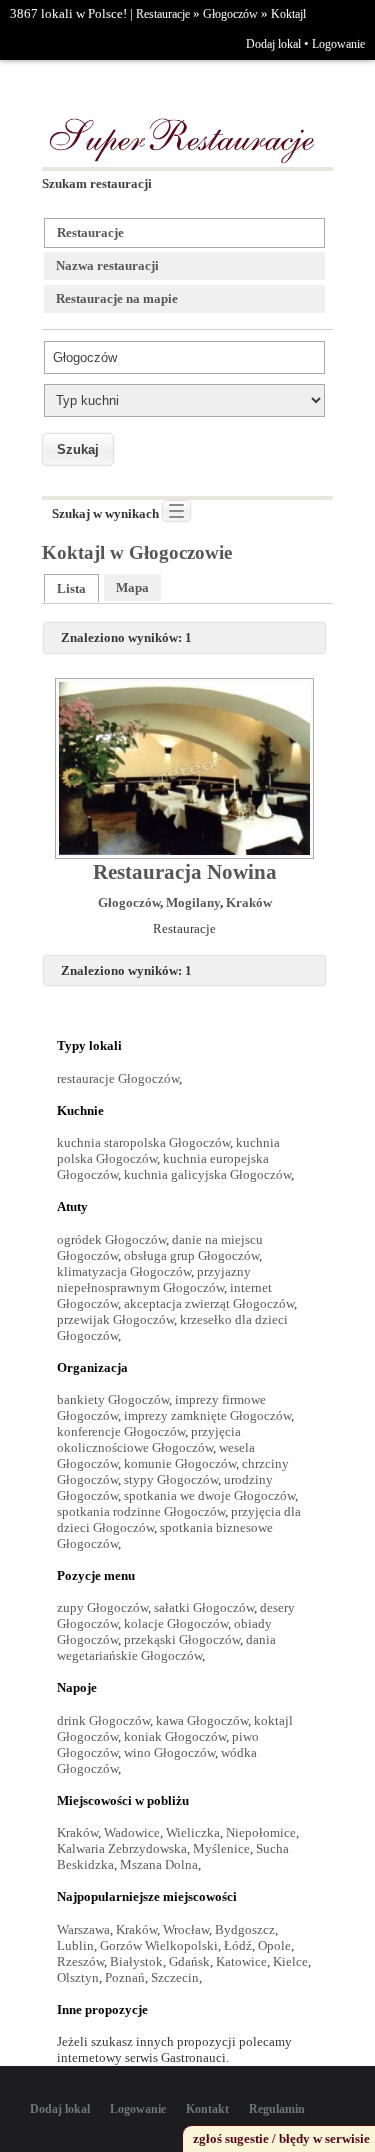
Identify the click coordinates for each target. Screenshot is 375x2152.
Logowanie (338, 44)
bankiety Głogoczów (113, 1399)
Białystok (136, 1961)
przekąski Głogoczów (182, 1639)
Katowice (241, 1961)
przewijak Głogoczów (115, 1319)
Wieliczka (193, 1832)
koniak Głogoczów (175, 1736)
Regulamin (277, 2109)
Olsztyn (78, 1977)
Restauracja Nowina (185, 872)
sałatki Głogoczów (204, 1607)
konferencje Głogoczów (121, 1431)
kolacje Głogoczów (176, 1623)
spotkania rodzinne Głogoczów (141, 1511)
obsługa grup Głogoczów (191, 1255)
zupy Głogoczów (102, 1607)
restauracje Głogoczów (118, 1078)
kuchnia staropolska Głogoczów (143, 1142)
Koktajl (288, 14)
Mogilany (193, 902)
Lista (71, 588)
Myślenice (221, 1848)
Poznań (125, 1977)
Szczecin (175, 1977)
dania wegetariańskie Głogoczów (166, 1647)
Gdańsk (189, 1961)
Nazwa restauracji (107, 265)
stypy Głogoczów (171, 1479)
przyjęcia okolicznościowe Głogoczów (149, 1439)
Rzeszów (80, 1961)
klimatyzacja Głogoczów (124, 1271)
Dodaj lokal (273, 44)
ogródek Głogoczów (111, 1239)
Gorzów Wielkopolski (159, 1945)
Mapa (132, 587)
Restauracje (163, 14)
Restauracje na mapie (117, 298)
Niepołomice (261, 1832)
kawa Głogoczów (202, 1720)
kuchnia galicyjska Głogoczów (207, 1174)
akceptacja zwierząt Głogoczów (209, 1303)
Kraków (249, 902)
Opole (274, 1945)
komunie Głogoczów (180, 1463)
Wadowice (132, 1832)
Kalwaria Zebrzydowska (122, 1848)
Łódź (238, 1945)
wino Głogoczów (169, 1752)
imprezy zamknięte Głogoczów (207, 1415)
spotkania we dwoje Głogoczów (209, 1495)
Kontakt (207, 2109)
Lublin (75, 1945)
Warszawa (83, 1929)
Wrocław (186, 1929)
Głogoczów (230, 14)
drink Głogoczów (103, 1720)
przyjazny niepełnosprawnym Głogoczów (154, 1279)
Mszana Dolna (159, 1864)
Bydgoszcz (245, 1929)
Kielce (290, 1961)
